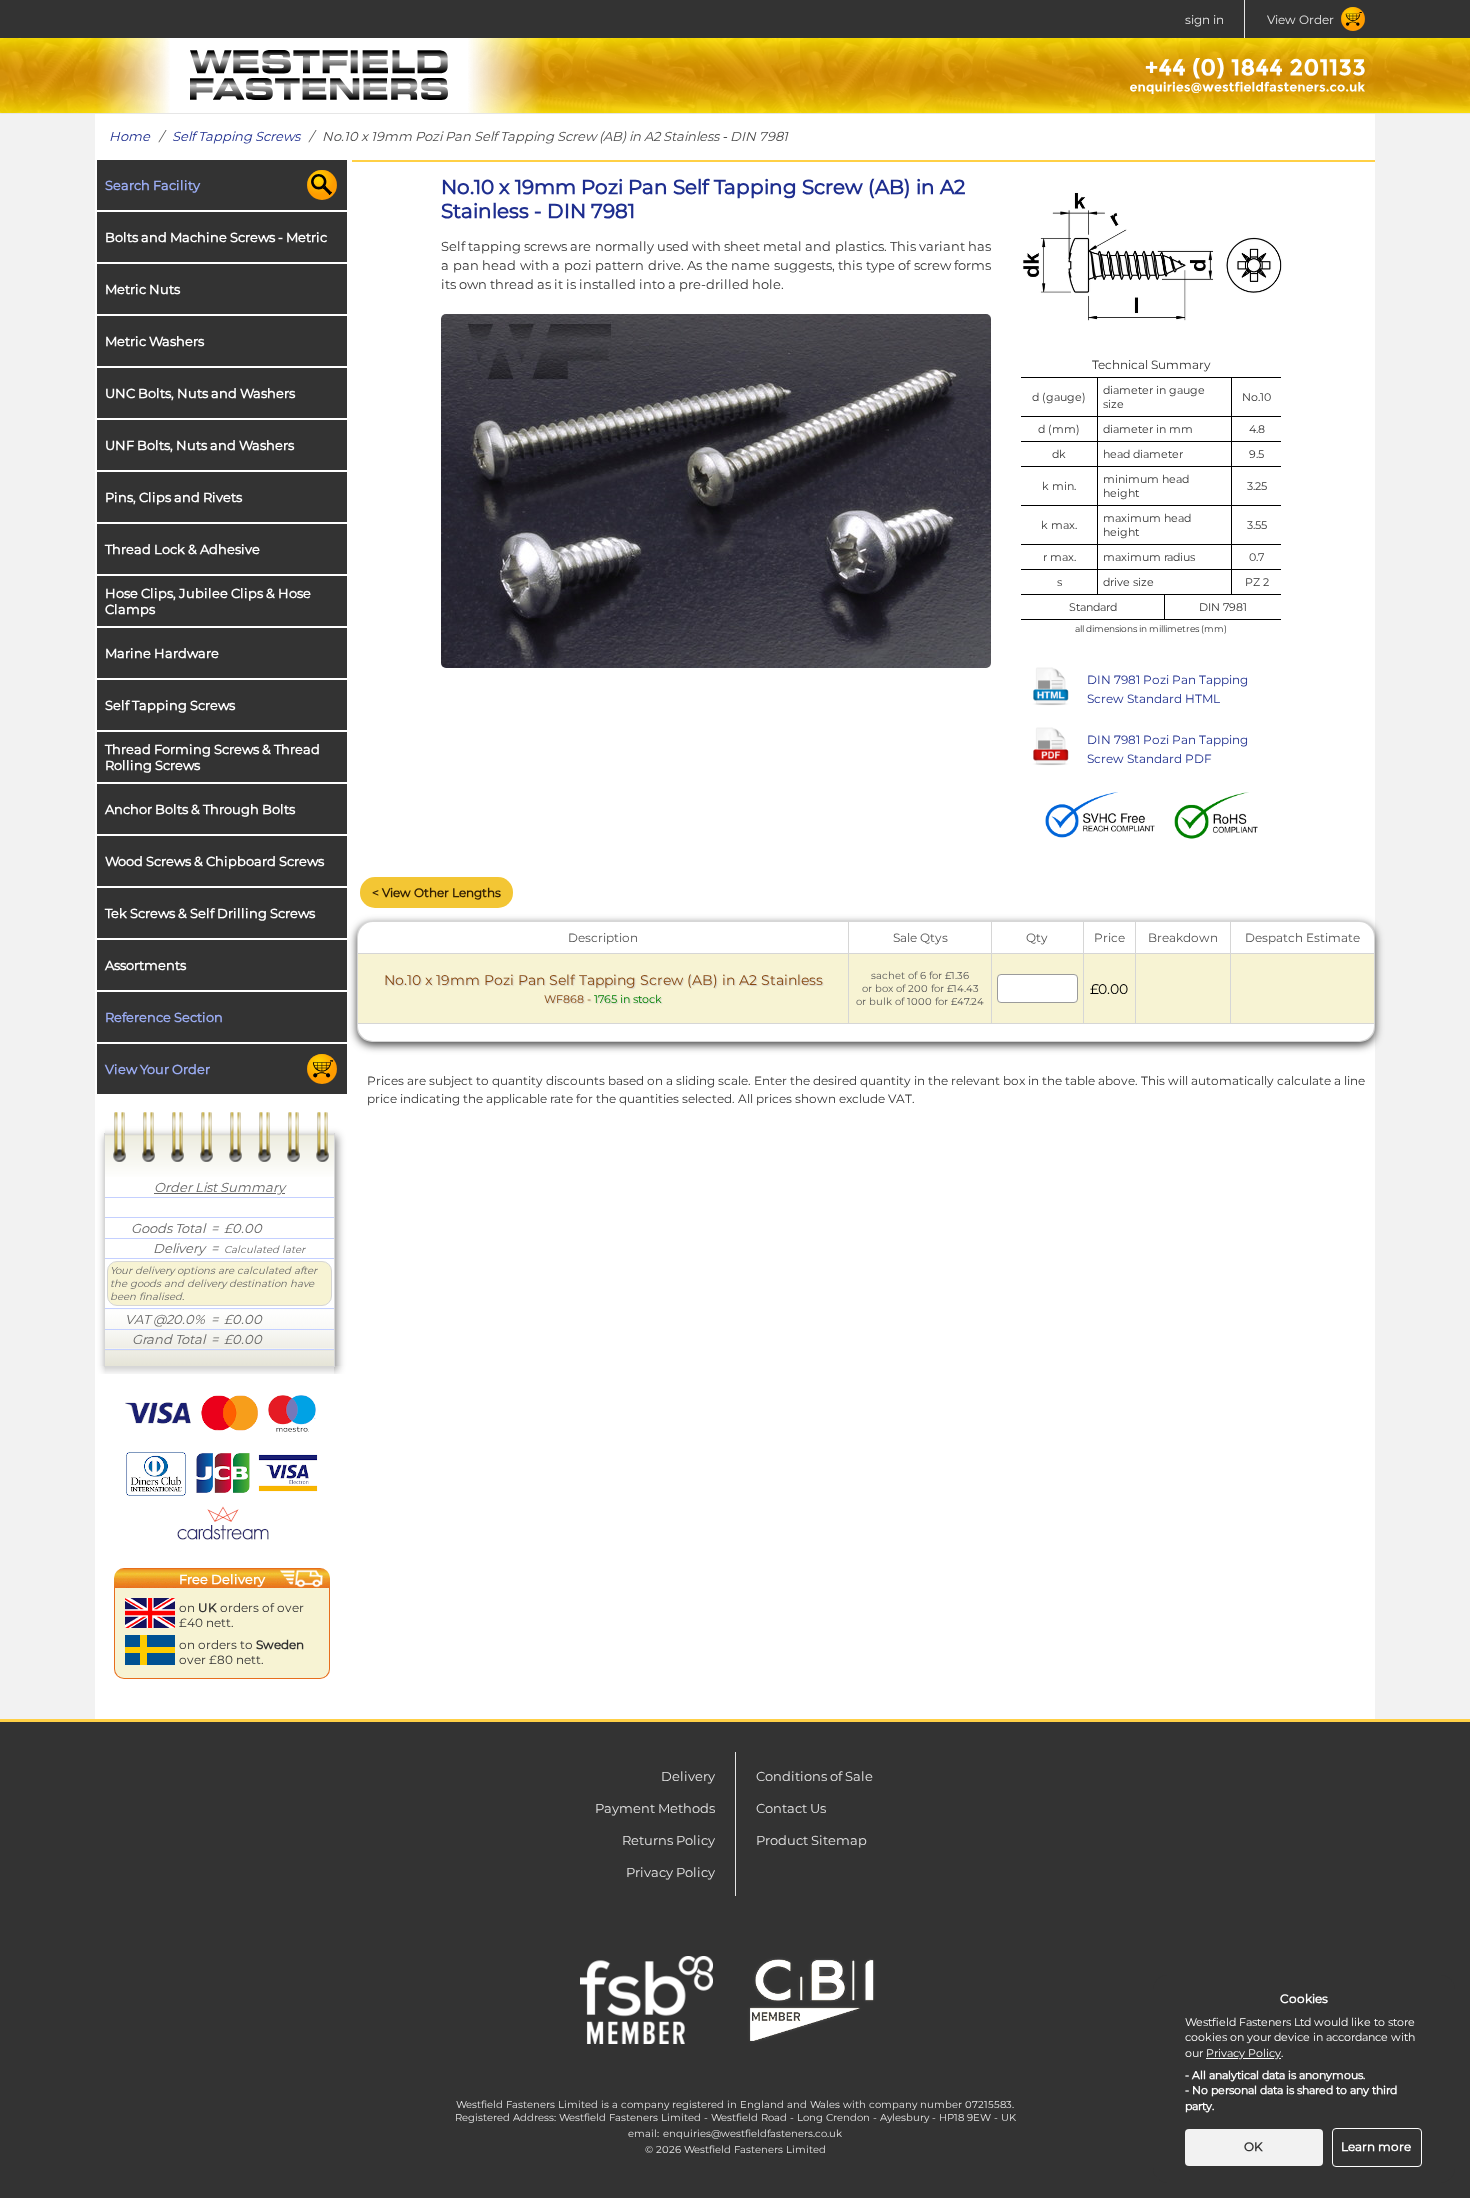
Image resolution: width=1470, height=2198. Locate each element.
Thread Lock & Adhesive (182, 549)
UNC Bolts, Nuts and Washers (200, 393)
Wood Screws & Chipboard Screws (214, 861)
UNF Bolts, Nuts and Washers (199, 445)
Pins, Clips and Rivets (173, 497)
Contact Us (791, 1808)
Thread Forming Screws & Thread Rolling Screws (212, 757)
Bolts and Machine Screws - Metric (216, 237)
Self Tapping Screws (236, 136)
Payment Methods (655, 1808)
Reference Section (164, 1017)
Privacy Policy (670, 1872)
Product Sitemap (811, 1840)
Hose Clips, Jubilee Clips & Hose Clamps (208, 601)
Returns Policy (668, 1840)
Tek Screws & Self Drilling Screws (210, 913)
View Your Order (157, 1069)
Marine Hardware (162, 653)
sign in (1204, 19)
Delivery (688, 1776)
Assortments (145, 965)
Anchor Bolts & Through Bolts (200, 809)
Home (129, 136)
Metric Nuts (142, 289)
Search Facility (152, 185)
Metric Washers (154, 341)
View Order (1300, 19)
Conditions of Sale (814, 1776)
